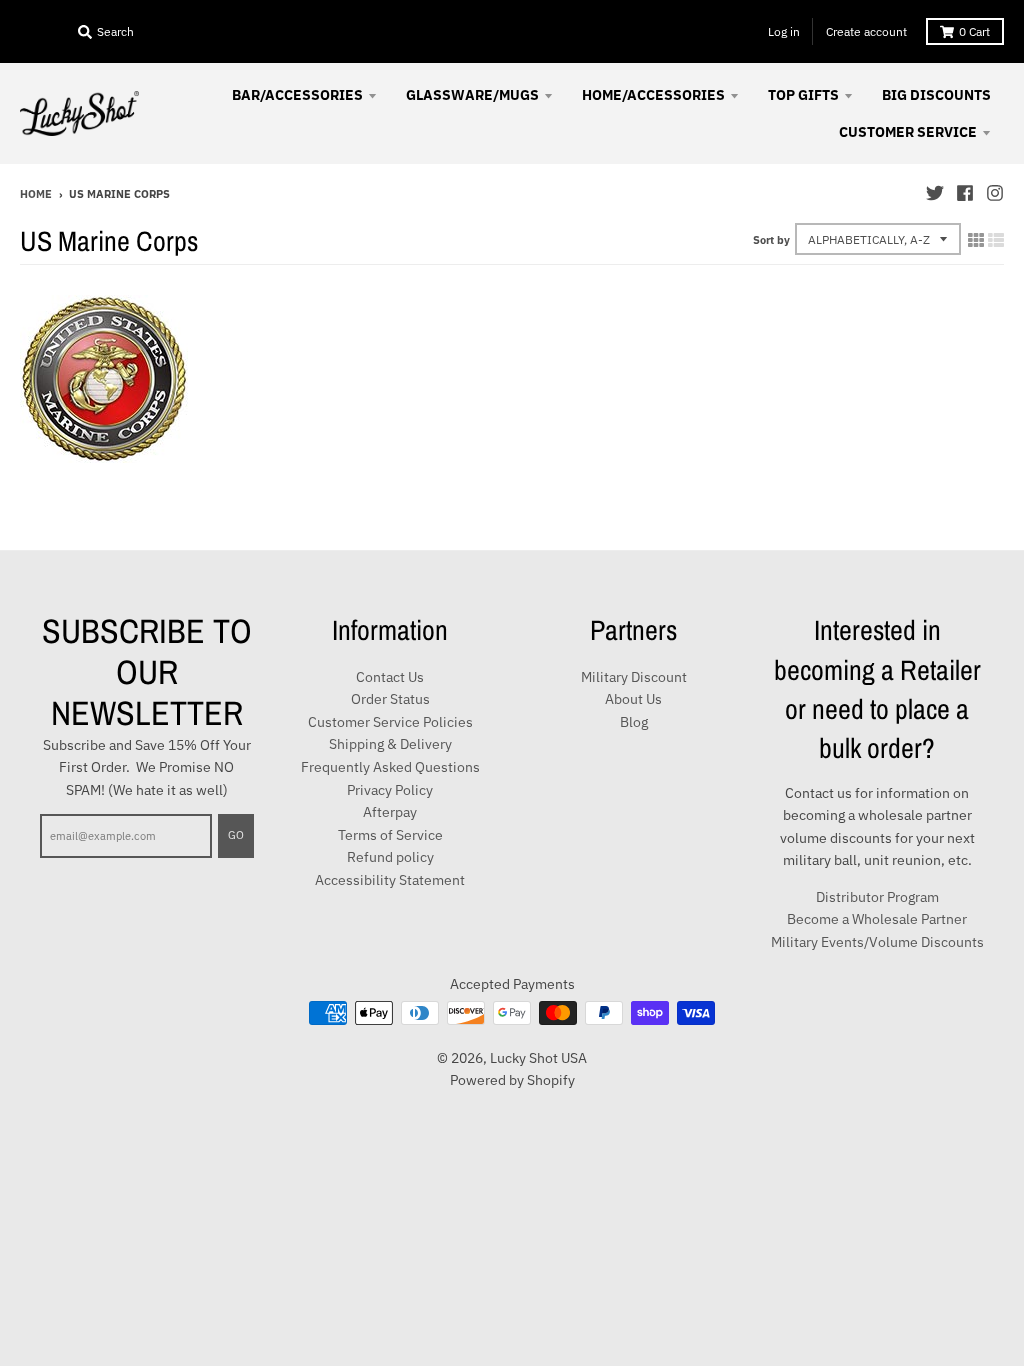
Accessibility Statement (390, 880)
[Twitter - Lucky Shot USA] (935, 193)
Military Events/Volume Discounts (877, 942)
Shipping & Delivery (390, 744)
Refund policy (390, 857)
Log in (784, 31)
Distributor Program (877, 897)
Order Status (390, 699)
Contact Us (390, 677)
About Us (633, 699)
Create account (866, 31)
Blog (634, 722)
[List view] (996, 240)
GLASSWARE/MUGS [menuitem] (472, 95)
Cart (974, 31)
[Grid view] (976, 240)
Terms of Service (390, 835)
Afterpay (390, 812)
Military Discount (634, 677)
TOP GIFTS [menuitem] (803, 95)
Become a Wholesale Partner (877, 919)
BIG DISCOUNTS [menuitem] (936, 95)
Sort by (771, 240)
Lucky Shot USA (538, 1058)
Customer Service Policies (390, 722)
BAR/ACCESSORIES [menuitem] (297, 95)
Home (36, 194)
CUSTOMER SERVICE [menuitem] (908, 132)
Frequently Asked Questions (390, 767)
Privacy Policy (390, 790)
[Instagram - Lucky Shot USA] (995, 193)
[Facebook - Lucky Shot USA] (965, 193)
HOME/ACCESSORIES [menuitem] (653, 95)
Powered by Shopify (512, 1080)
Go (236, 835)
